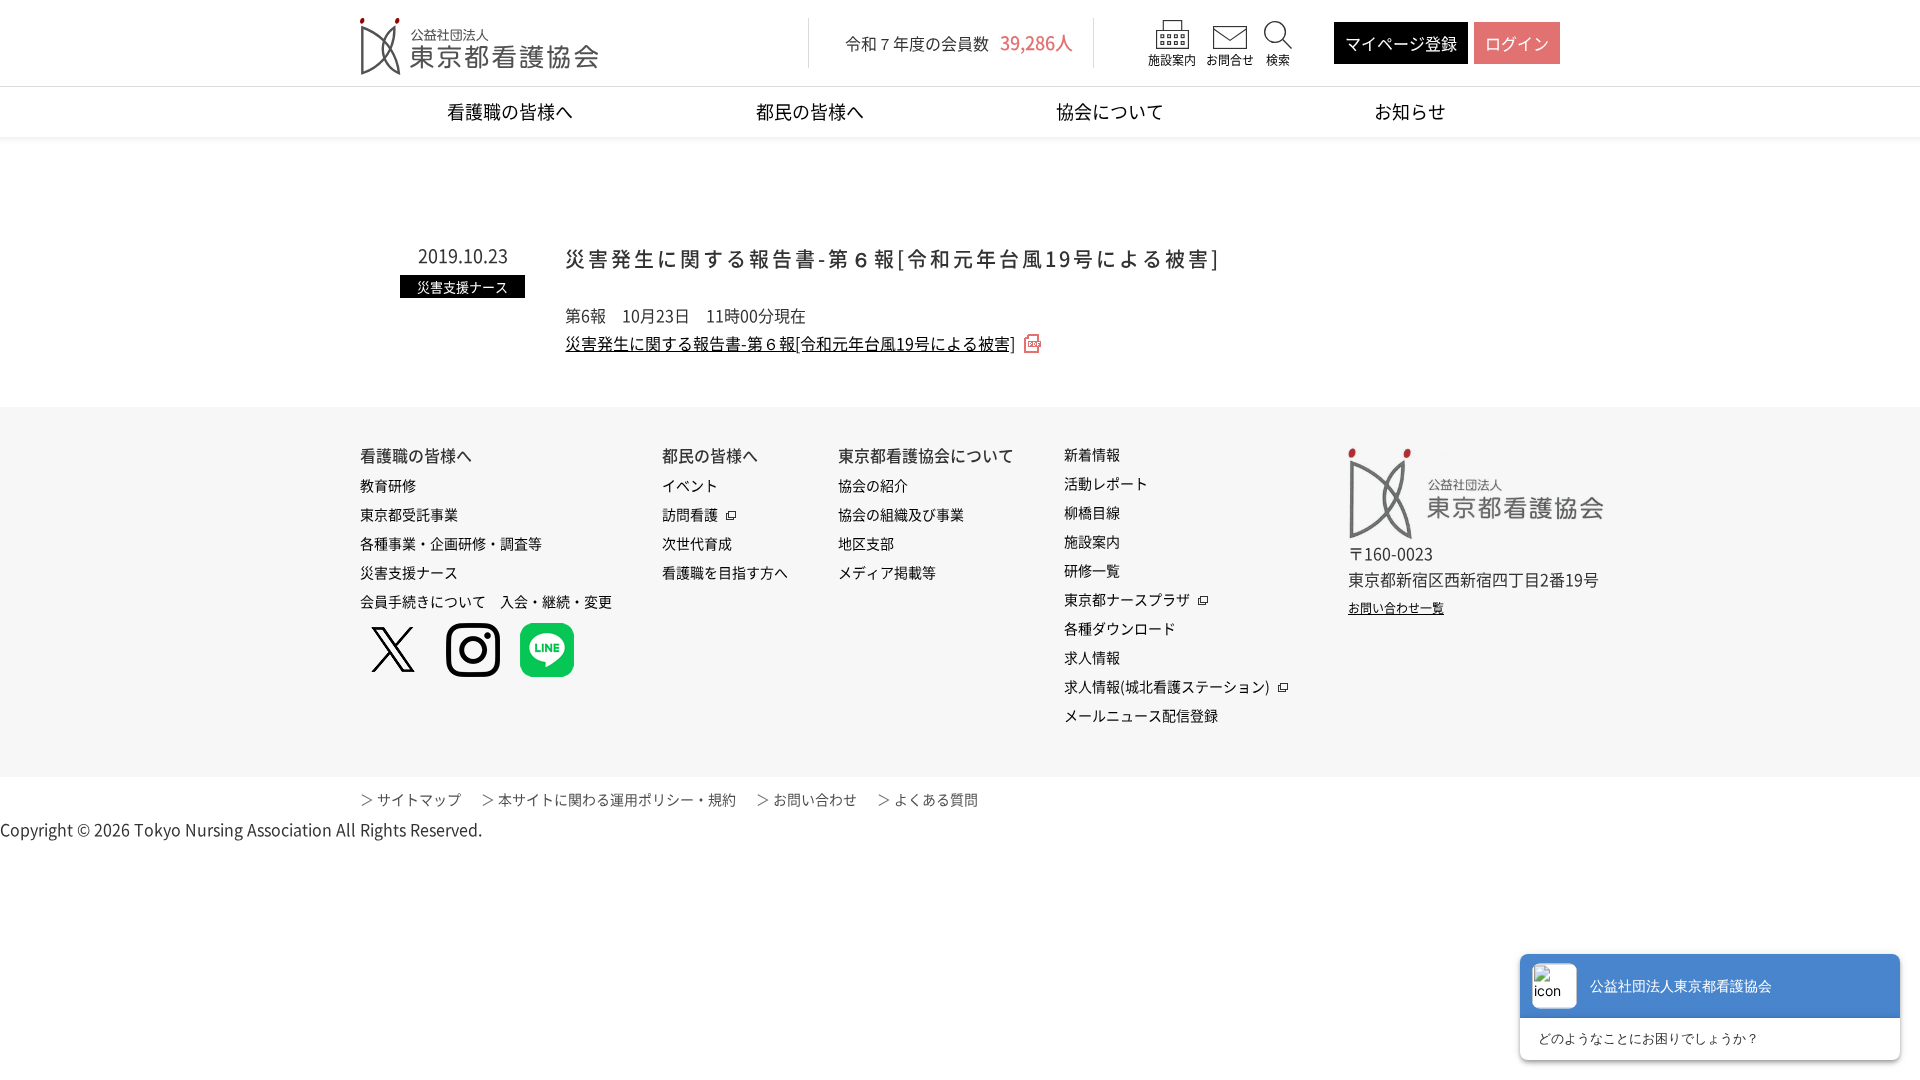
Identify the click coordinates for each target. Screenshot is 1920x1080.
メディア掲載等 (887, 572)
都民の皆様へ (810, 111)
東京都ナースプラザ (1127, 599)
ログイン (1517, 43)
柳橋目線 (1092, 512)
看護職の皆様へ (510, 111)
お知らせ (1410, 111)
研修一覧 (1092, 570)
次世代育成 (697, 543)
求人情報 (1092, 657)
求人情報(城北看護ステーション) (1167, 686)
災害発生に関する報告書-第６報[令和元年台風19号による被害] (790, 343)
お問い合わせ (815, 799)
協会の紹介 (873, 485)
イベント (690, 485)
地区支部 (866, 543)
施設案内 (1092, 541)
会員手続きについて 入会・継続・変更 (486, 601)
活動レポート (1106, 483)
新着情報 (1092, 454)
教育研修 (388, 485)
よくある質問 (936, 799)
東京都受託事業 (409, 514)
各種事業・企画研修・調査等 (451, 543)
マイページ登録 (1401, 43)
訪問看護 (690, 514)
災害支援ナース (409, 572)
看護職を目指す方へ (725, 572)
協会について (1110, 111)
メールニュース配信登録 (1141, 715)
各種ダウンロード (1120, 628)
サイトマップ (419, 799)
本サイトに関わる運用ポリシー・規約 (617, 799)
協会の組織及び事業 (901, 514)
